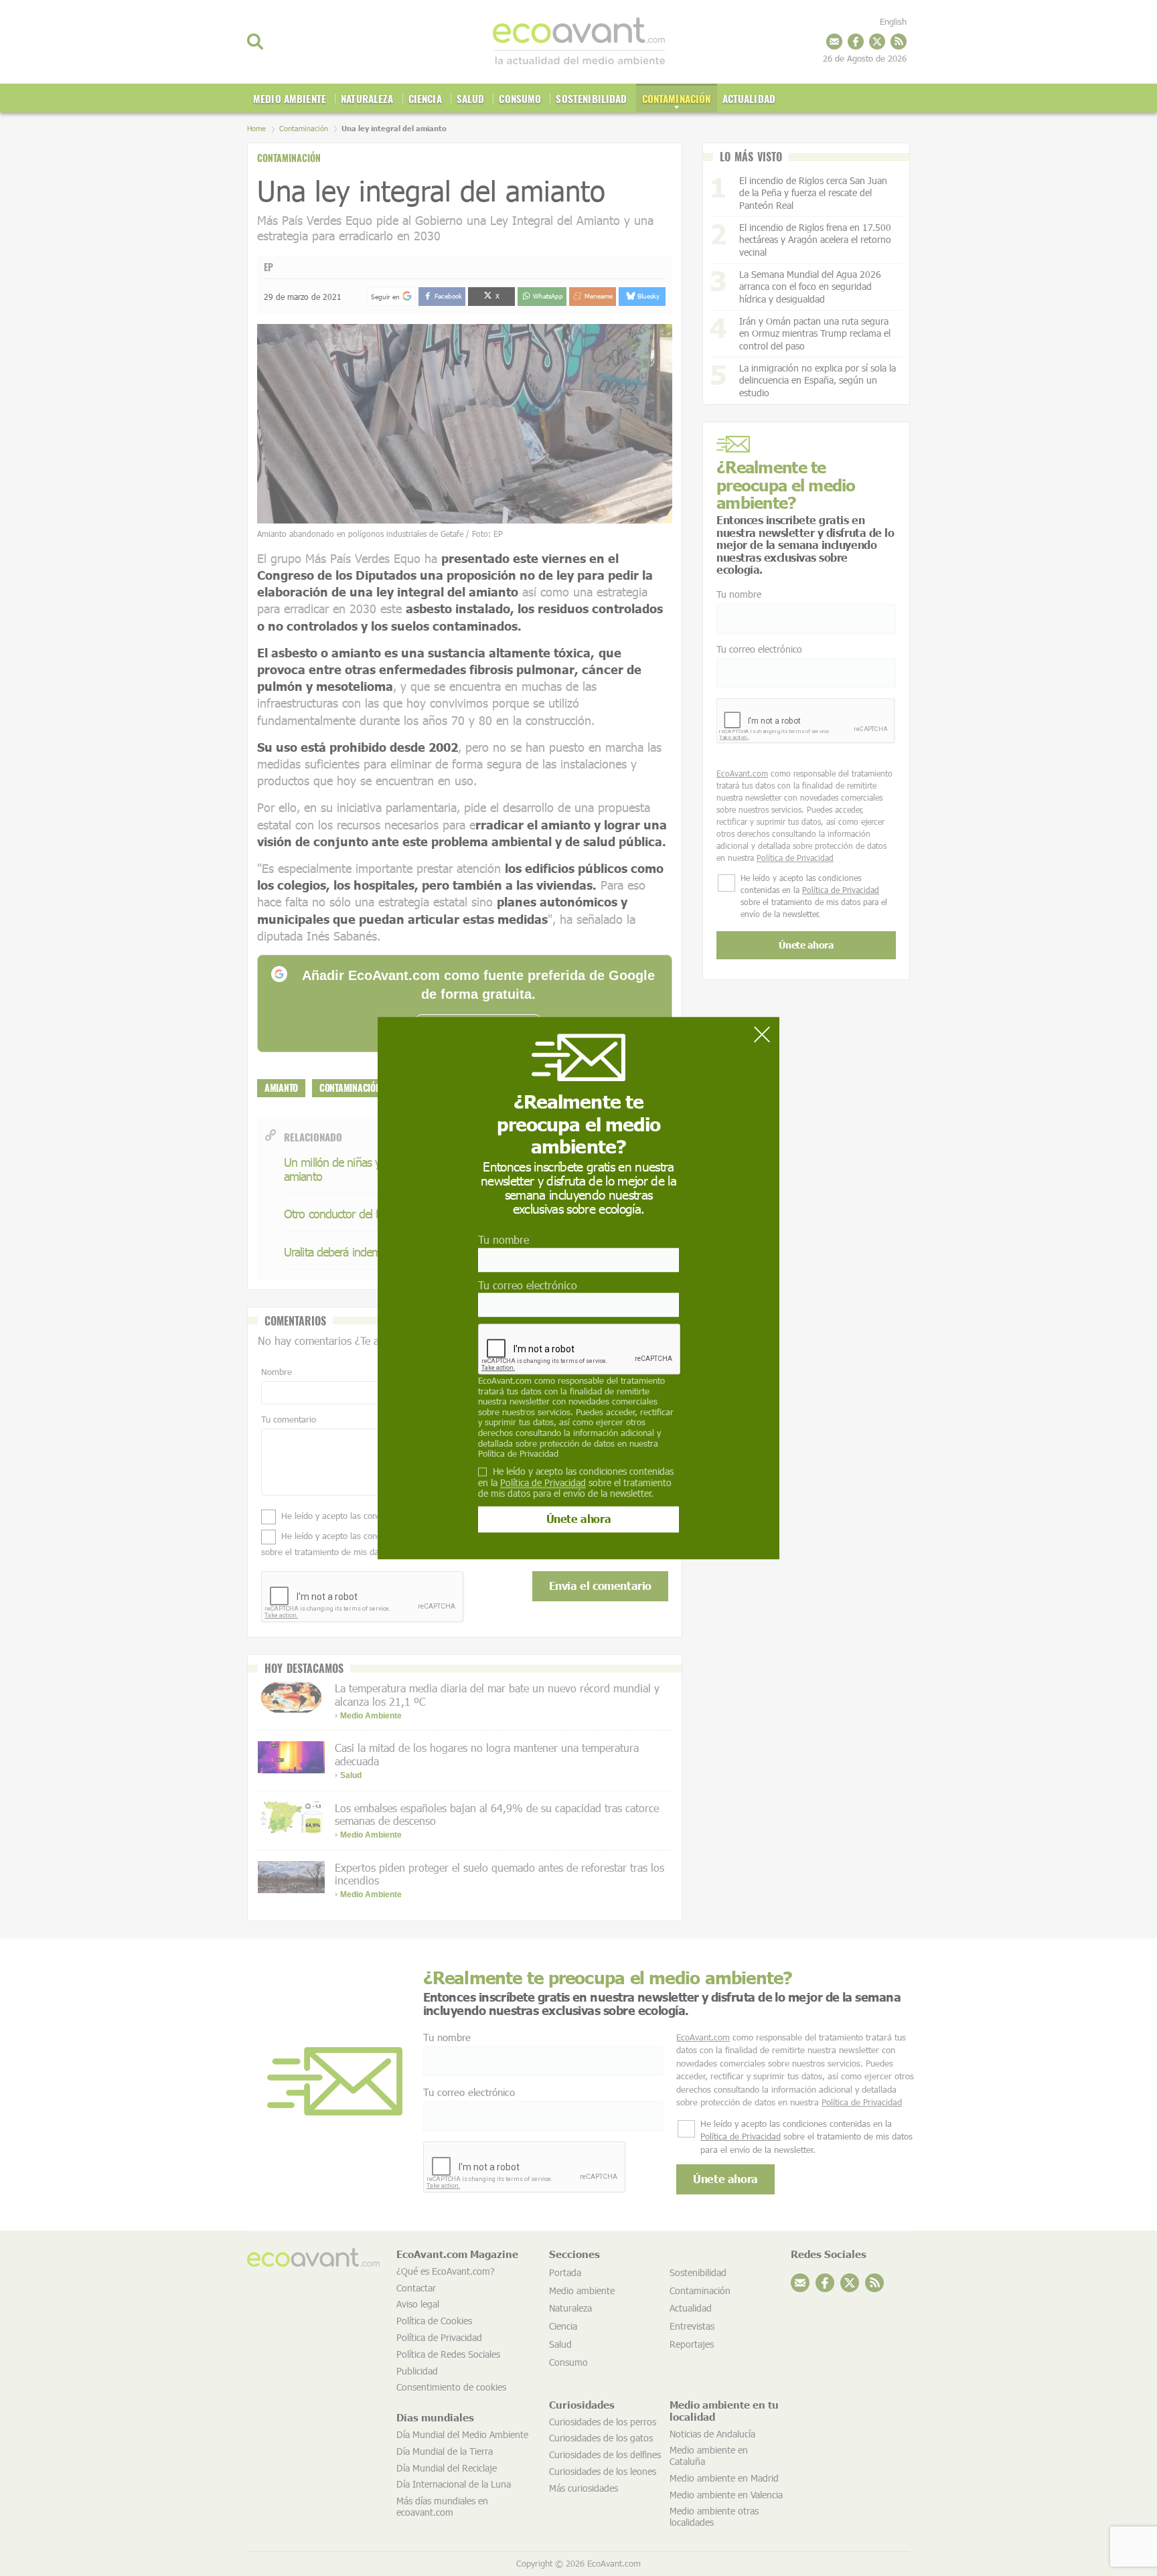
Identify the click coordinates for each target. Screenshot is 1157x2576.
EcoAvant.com (505, 1380)
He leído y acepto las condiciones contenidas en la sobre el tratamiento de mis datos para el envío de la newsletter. (576, 1483)
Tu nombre (504, 1240)
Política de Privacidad (518, 1453)
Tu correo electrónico (528, 1285)
